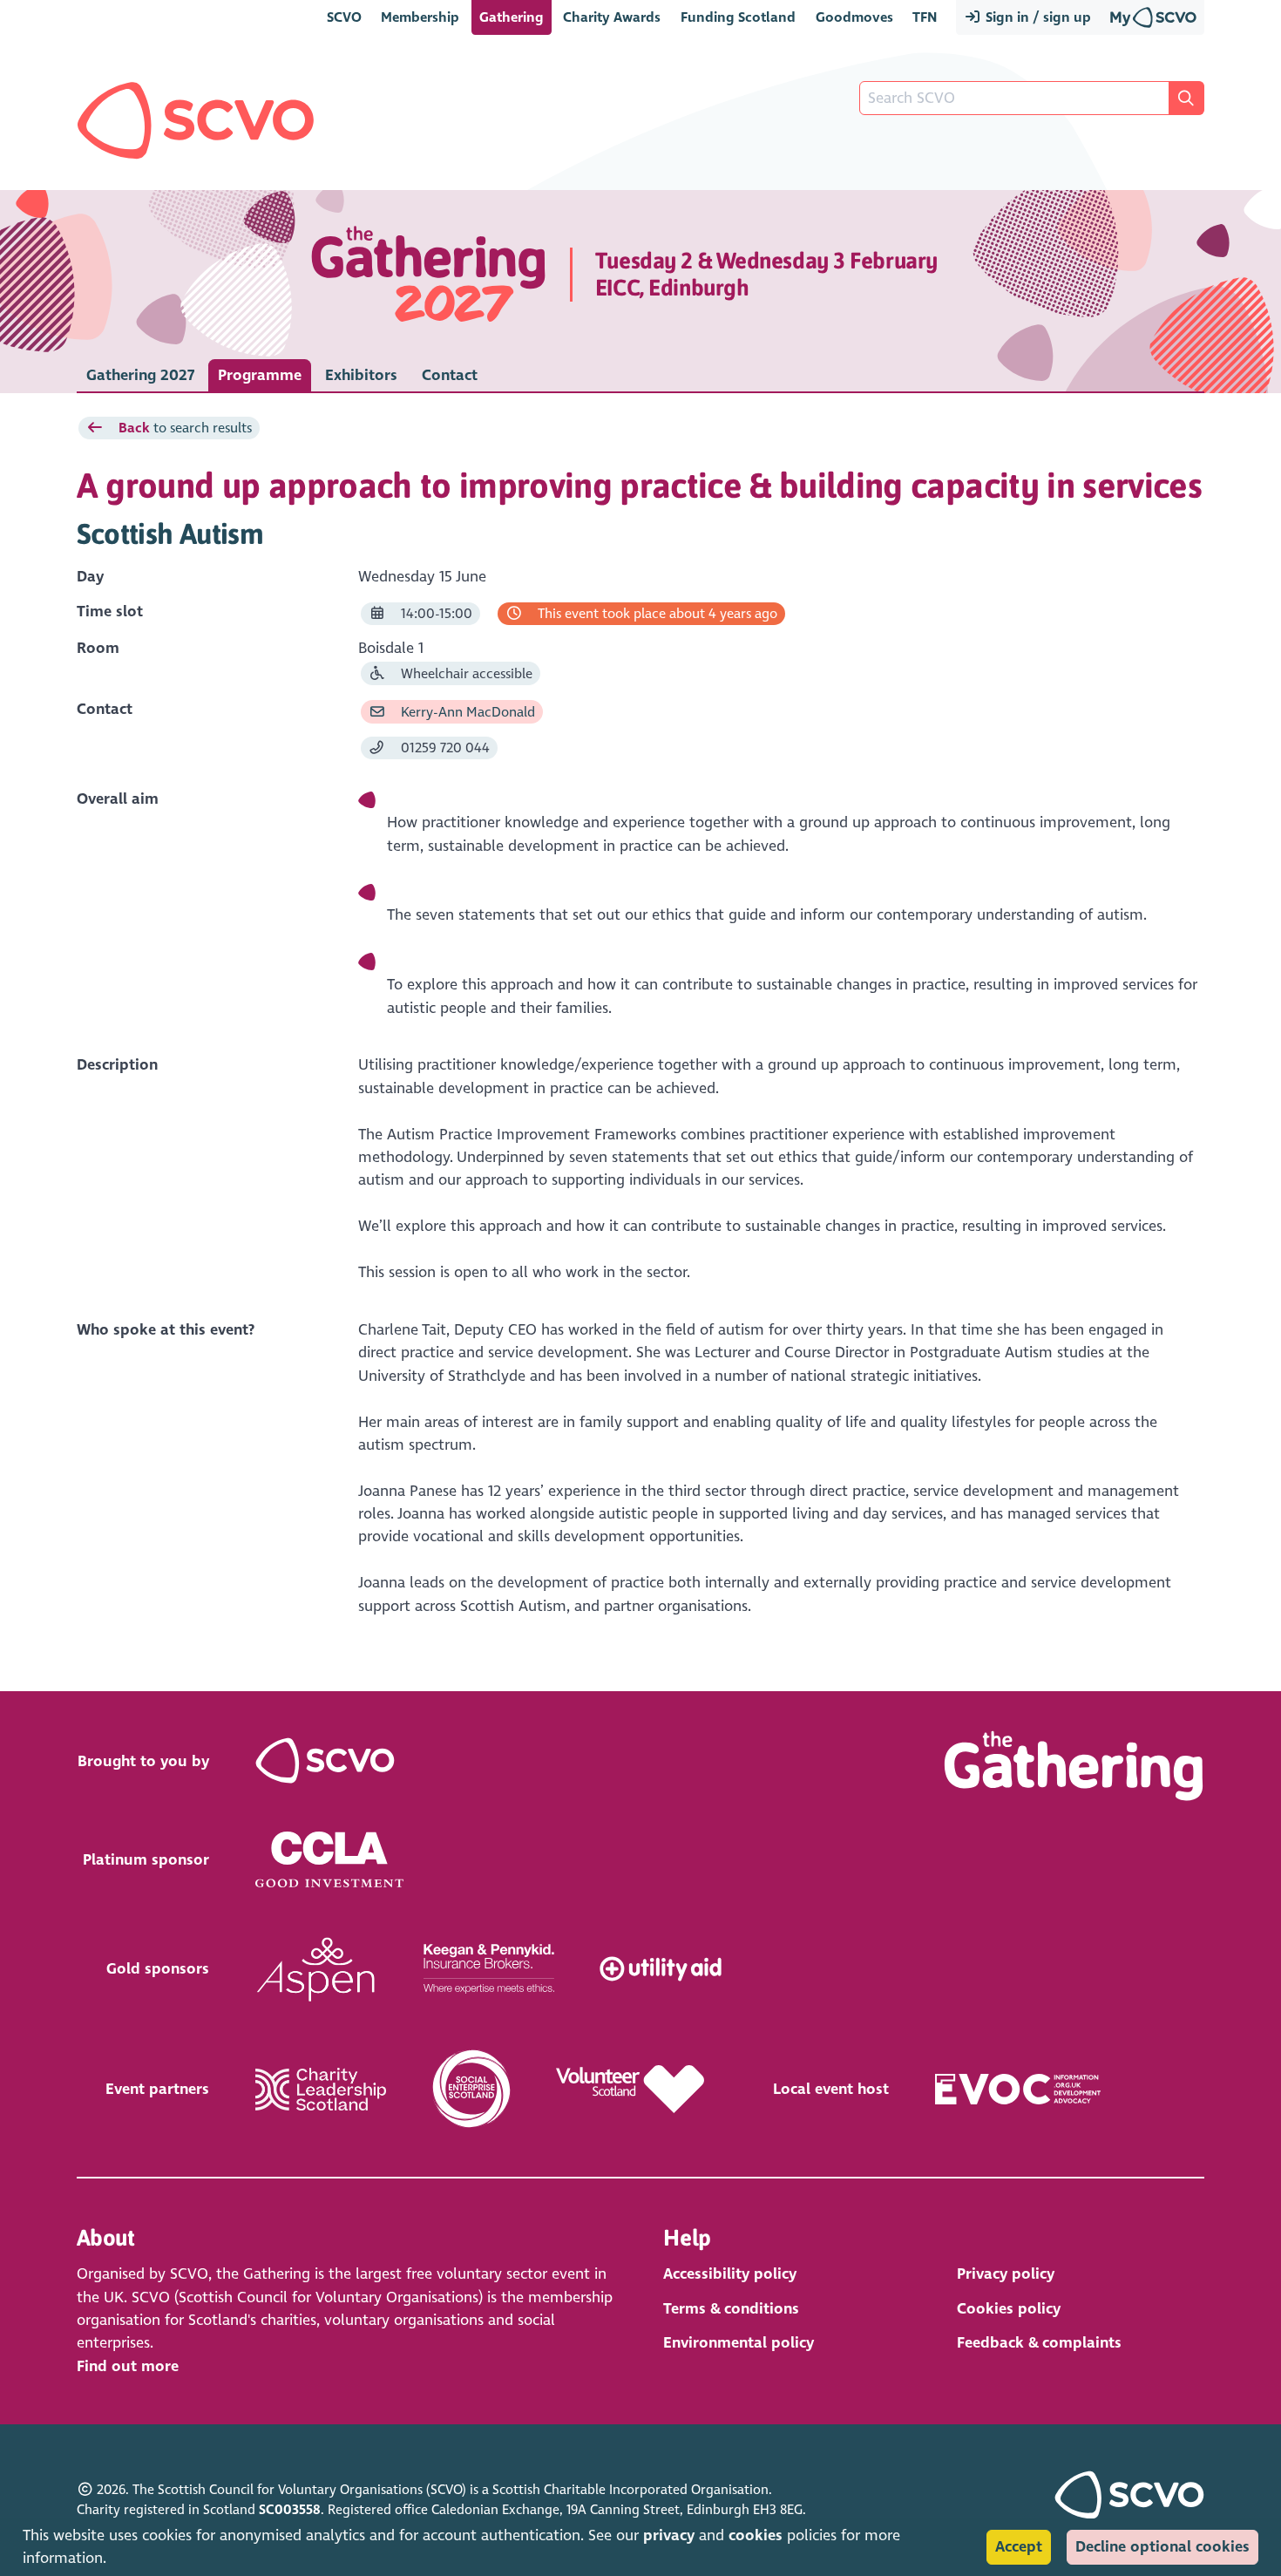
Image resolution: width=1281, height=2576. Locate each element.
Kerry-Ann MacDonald (466, 712)
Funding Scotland (738, 17)
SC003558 (290, 2510)
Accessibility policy (730, 2274)
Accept (1019, 2547)
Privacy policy (1006, 2274)
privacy (669, 2535)
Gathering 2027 (140, 375)
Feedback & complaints (1039, 2343)
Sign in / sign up (1037, 17)
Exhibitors (361, 375)
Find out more (128, 2366)
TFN (925, 17)
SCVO (344, 17)
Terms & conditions (731, 2309)
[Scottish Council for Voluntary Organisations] (196, 120)
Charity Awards (612, 17)
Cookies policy (1009, 2309)
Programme (260, 375)
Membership (420, 17)
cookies (756, 2535)
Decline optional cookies (1162, 2547)
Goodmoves (854, 17)
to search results (185, 428)
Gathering (512, 17)
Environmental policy (739, 2343)
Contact (450, 375)
